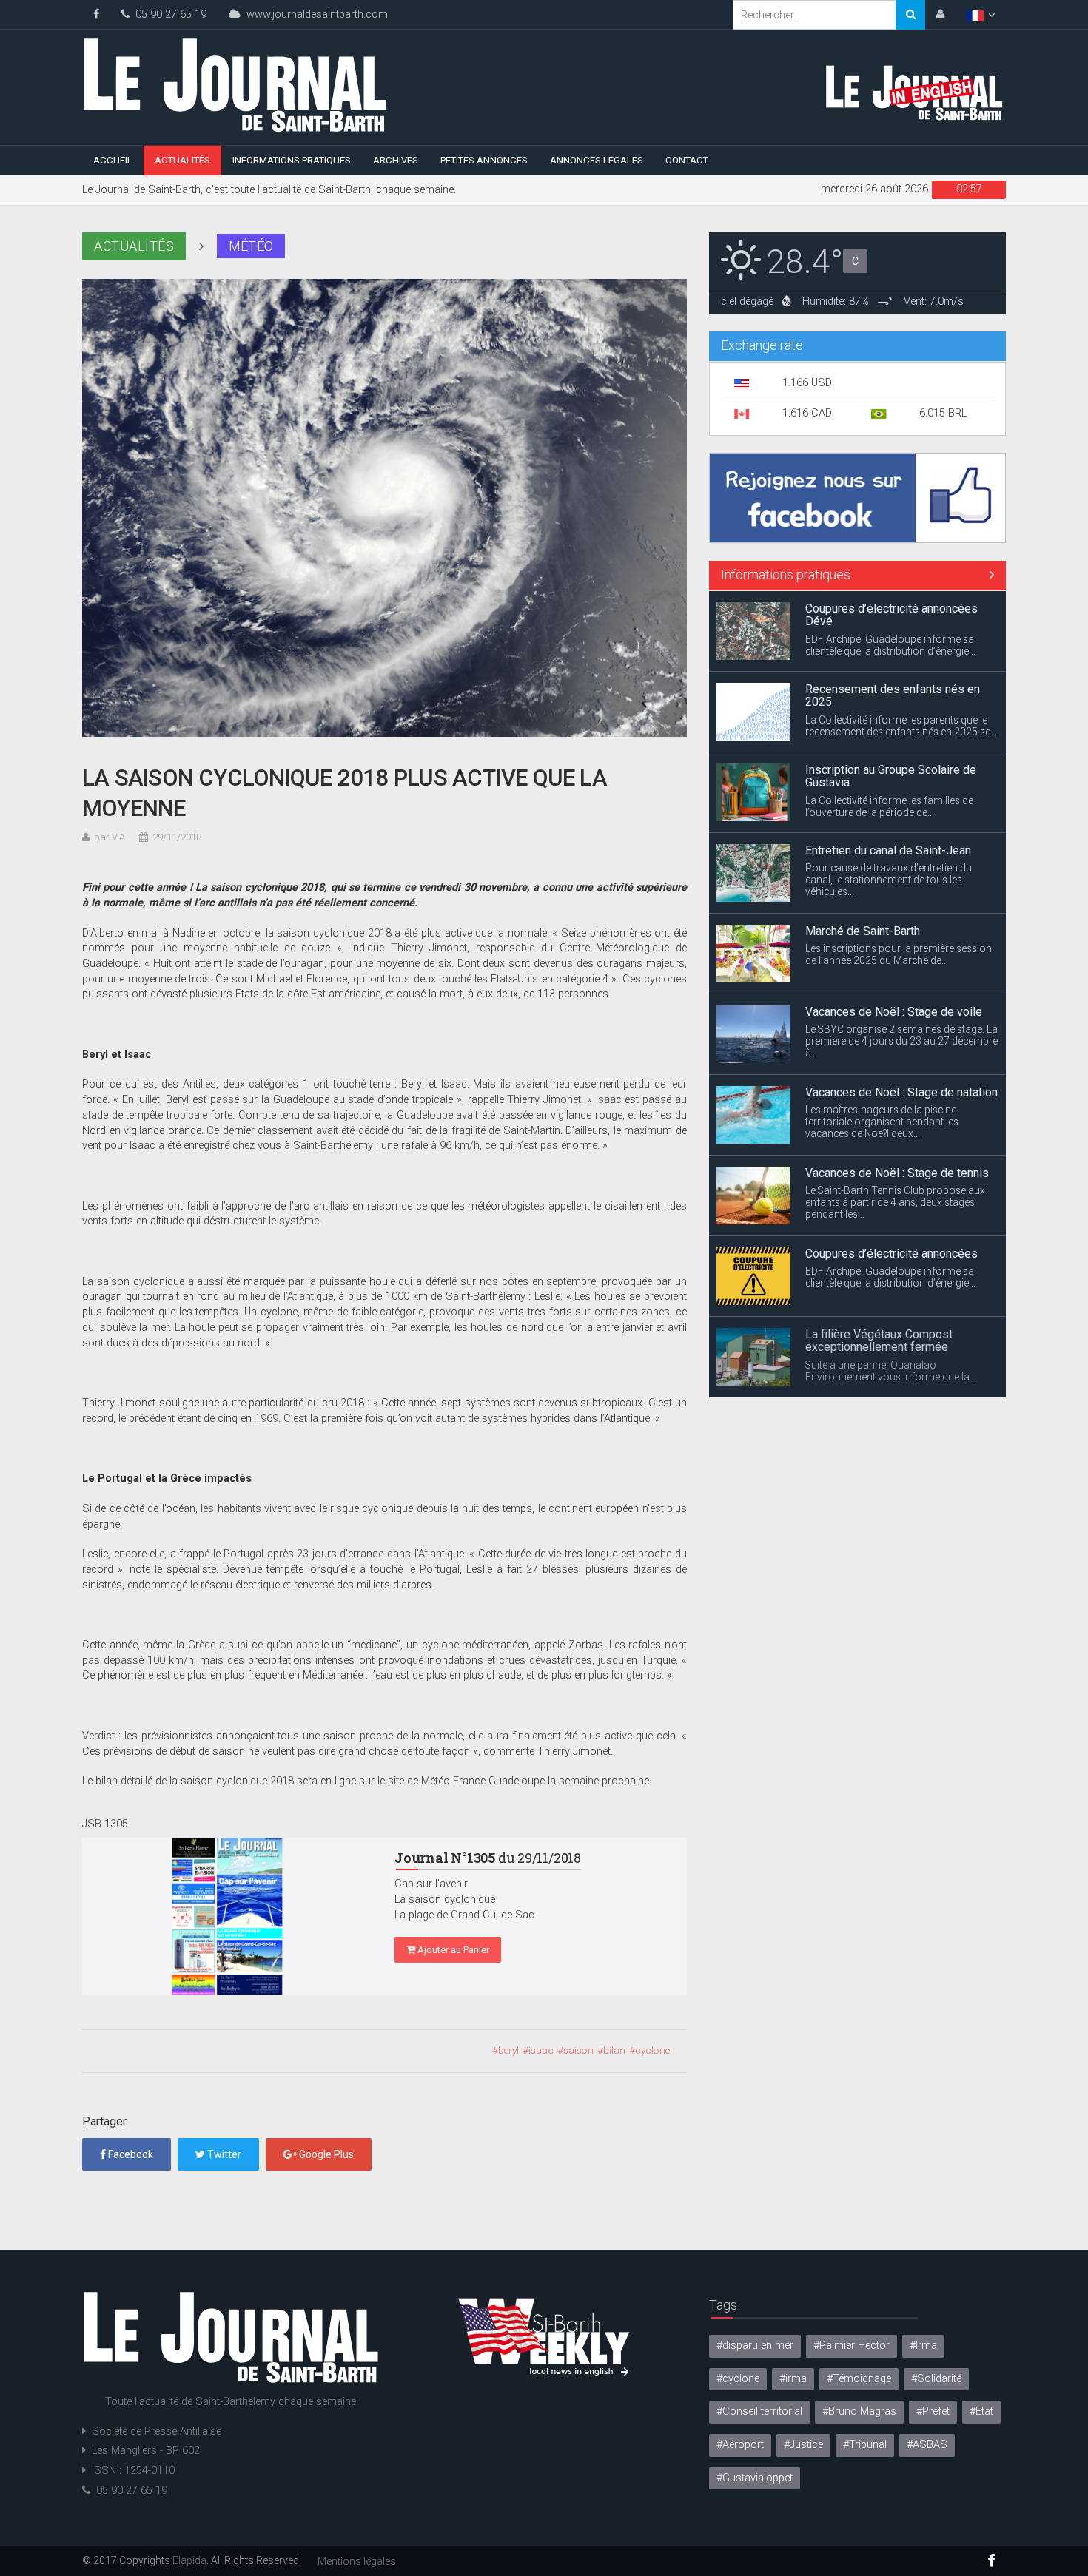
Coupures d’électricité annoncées (891, 1254)
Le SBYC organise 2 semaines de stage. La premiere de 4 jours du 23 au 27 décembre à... (901, 1041)
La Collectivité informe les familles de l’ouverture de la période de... (889, 806)
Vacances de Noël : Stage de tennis (897, 1173)
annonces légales (597, 160)
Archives (396, 160)
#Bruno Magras (859, 2411)
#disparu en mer (755, 2346)
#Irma (923, 2346)
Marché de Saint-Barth (863, 931)
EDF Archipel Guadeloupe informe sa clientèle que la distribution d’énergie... (890, 645)
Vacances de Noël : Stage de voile (894, 1012)
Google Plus (325, 2154)
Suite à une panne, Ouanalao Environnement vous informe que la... (891, 1371)
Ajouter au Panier (452, 1950)
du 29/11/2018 (488, 1858)
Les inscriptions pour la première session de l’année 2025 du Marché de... (899, 954)
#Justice (803, 2445)
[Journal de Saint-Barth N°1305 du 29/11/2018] (227, 1916)
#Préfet (933, 2411)
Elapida (189, 2560)
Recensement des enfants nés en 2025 (893, 696)
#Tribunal (865, 2445)
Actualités (182, 160)
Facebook (130, 2154)
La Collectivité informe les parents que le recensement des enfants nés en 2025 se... (901, 726)
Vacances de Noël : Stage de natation (901, 1092)
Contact (687, 160)
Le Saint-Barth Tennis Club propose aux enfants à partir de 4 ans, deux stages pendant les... (895, 1202)
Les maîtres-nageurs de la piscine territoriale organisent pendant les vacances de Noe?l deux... (882, 1122)
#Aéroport (740, 2445)
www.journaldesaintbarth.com (314, 14)
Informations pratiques (292, 160)
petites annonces (484, 160)
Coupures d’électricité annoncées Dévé (891, 615)
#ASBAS (927, 2445)
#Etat (981, 2411)
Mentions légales (357, 2561)
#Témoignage (859, 2379)
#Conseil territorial (759, 2411)
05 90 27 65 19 (168, 14)
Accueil (113, 160)
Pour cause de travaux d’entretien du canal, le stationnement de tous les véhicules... (889, 880)
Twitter (223, 2154)
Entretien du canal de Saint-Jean (888, 850)
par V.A (110, 837)
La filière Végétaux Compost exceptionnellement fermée (879, 1341)
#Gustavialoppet (755, 2478)
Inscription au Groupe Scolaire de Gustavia (891, 776)
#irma (793, 2379)
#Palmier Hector (852, 2346)
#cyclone (738, 2379)
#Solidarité (936, 2379)
